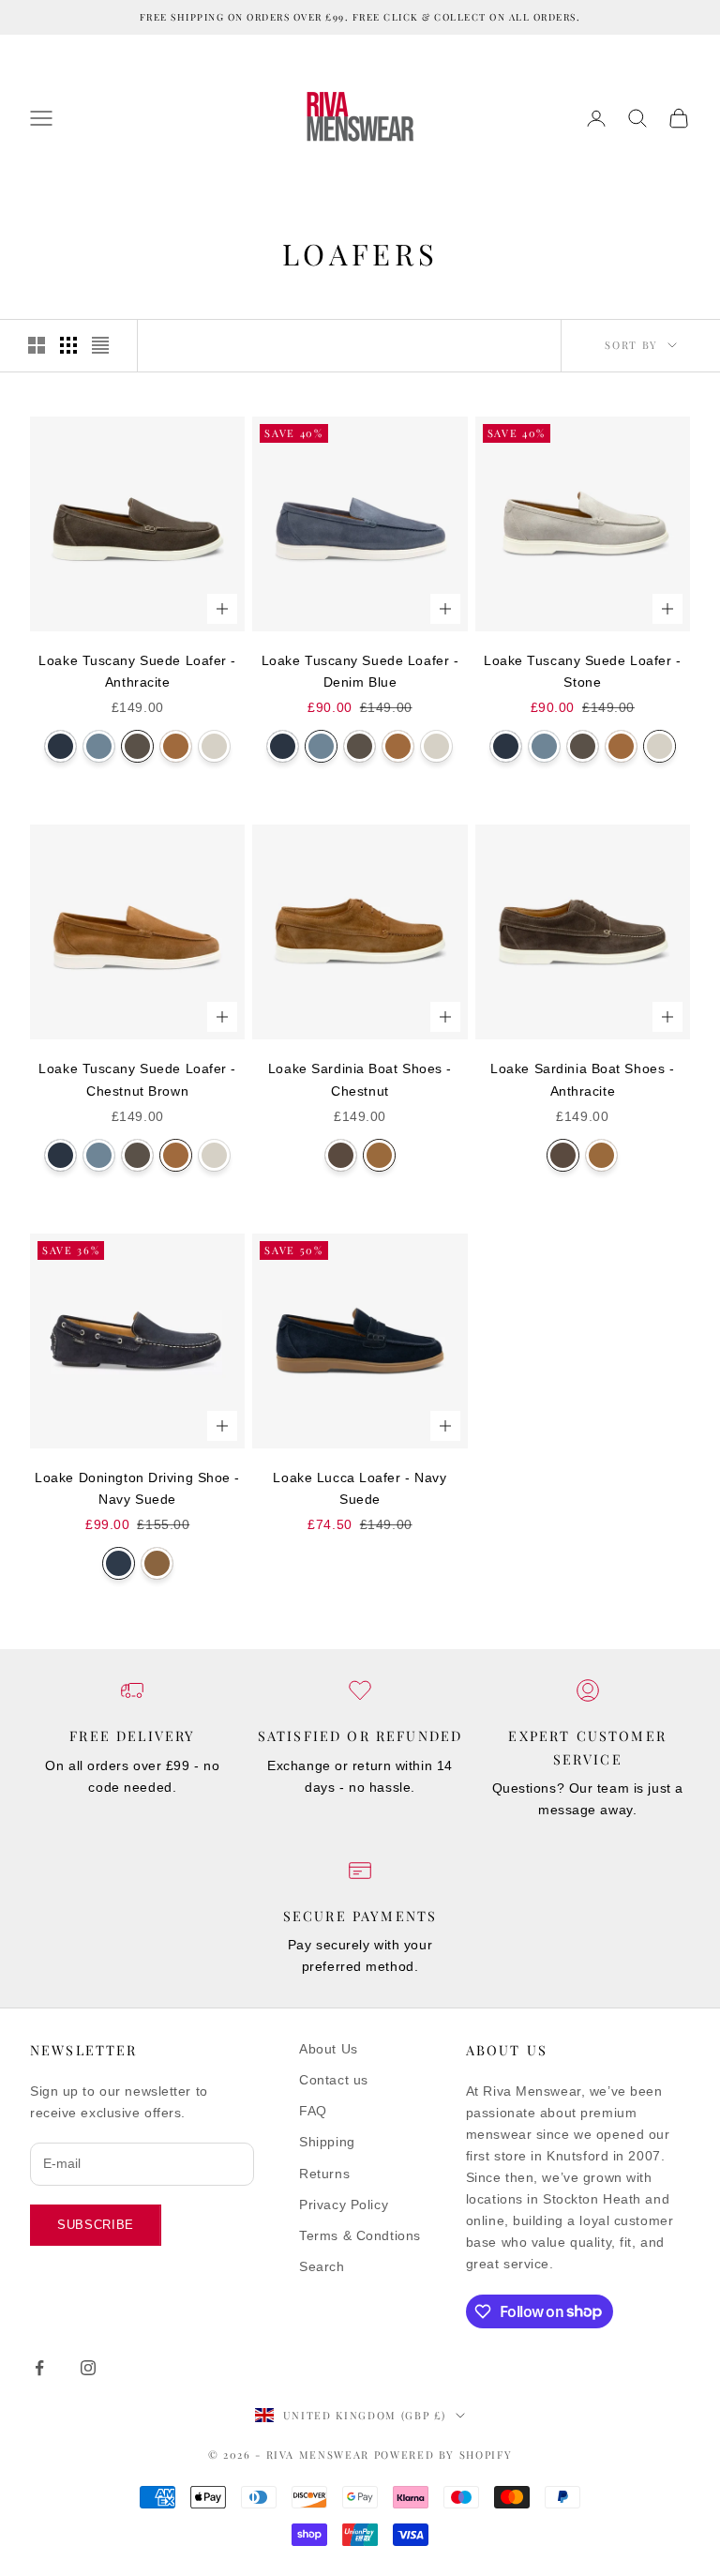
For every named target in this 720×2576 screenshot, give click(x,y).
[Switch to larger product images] (37, 345)
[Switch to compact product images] (100, 345)
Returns (324, 2174)
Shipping (327, 2142)
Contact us (334, 2080)
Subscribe (96, 2225)
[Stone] (214, 746)
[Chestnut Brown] (176, 746)
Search (322, 2266)
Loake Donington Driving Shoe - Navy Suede (137, 1488)
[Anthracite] (137, 746)
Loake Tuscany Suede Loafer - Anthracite (137, 671)
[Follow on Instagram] (88, 2368)
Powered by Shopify (443, 2455)
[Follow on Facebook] (39, 2368)
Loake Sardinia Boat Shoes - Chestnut (360, 1079)
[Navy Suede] (119, 1563)
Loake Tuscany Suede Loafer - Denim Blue (360, 671)
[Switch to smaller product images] (68, 345)
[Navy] (60, 746)
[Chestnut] (379, 1155)
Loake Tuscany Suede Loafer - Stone (583, 671)
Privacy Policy (344, 2205)
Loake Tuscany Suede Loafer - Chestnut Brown (137, 1079)
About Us (328, 2049)
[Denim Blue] (99, 746)
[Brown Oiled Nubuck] (157, 1563)
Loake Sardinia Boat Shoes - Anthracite (582, 1079)
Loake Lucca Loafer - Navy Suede (360, 1488)
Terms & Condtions (360, 2235)
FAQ (313, 2111)
